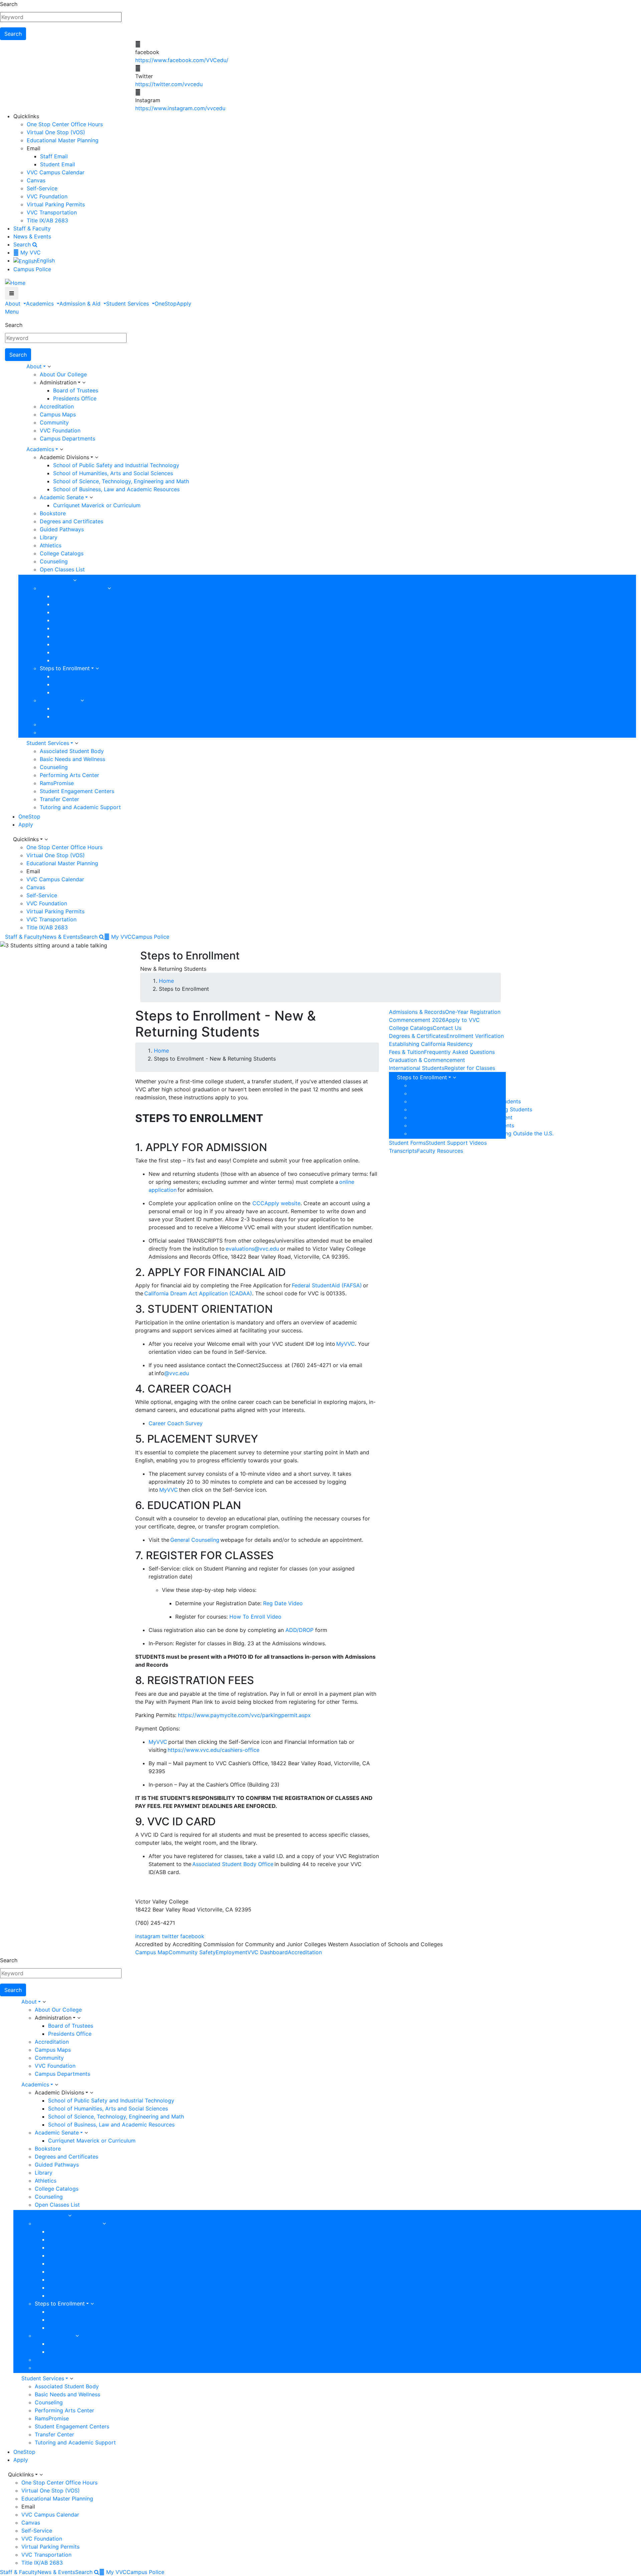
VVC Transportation (52, 212)
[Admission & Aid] (75, 580)
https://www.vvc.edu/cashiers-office (213, 1750)
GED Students (71, 652)
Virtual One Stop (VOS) (56, 132)
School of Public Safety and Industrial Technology (116, 465)
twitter (170, 1936)
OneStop (166, 304)
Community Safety (192, 1952)
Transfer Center (59, 799)
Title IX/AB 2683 (47, 220)
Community (54, 422)
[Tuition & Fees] (82, 701)
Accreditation (57, 406)
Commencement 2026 (417, 1020)
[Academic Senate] (91, 498)
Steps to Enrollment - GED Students (456, 1093)
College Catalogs (62, 553)
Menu (12, 312)
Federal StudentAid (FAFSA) (327, 1285)
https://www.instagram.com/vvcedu (180, 108)
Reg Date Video (283, 1603)
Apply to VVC (463, 1020)
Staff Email (54, 156)
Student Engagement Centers (77, 791)
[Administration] (84, 383)
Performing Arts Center (69, 775)
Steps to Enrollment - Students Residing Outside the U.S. (482, 1133)
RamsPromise (57, 783)
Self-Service (42, 188)
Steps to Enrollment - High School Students (466, 1101)
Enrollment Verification (475, 1036)
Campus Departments (67, 438)
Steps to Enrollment (65, 668)
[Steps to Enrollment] (97, 669)
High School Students (80, 612)
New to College (73, 596)
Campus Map (152, 1952)
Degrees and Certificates (71, 521)
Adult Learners (71, 644)
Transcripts (54, 732)
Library (49, 537)
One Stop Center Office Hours (65, 124)
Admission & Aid (81, 304)
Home (166, 981)
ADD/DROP (299, 1630)
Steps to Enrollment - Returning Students (462, 1125)
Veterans (64, 636)
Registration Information (84, 692)
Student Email (58, 164)
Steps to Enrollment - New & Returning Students (471, 1109)
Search (9, 4)
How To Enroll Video (255, 1617)
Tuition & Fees (57, 700)
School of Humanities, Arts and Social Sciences (113, 473)
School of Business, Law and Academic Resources (116, 489)
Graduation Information (69, 724)
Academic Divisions (64, 457)
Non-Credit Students (79, 620)
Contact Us (447, 1028)
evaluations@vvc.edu (252, 1249)
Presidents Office (75, 398)
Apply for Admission (79, 676)
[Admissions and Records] (109, 588)
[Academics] (61, 449)
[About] (49, 367)
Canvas (36, 180)
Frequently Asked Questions (459, 1052)
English (46, 260)
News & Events (32, 236)
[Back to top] (2, 1885)
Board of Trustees (76, 390)
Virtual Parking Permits (56, 204)
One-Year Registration (473, 1012)
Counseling (54, 561)
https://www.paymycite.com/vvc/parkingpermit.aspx (244, 1715)
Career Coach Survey (176, 1423)
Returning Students (77, 604)
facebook (192, 1936)
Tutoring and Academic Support (80, 807)
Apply (184, 304)
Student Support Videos (456, 1143)
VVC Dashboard (268, 1952)
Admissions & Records (417, 1012)
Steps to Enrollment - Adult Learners (457, 1085)
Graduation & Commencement (427, 1060)
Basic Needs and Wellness (72, 759)
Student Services (128, 304)
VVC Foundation (47, 196)
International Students (81, 628)
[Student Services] (76, 743)
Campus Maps (58, 414)
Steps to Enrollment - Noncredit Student (461, 1117)
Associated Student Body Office (233, 1864)
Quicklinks (26, 839)
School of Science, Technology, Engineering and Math (121, 481)
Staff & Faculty (32, 228)
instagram (148, 1936)
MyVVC (346, 1344)
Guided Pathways (62, 529)
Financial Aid (69, 708)
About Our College (63, 374)
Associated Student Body (72, 751)
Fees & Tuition (406, 1052)
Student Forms (407, 1143)
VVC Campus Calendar (56, 172)
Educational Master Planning (63, 140)
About (14, 304)
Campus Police (32, 269)
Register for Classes (470, 1068)
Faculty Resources (76, 660)
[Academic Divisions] (96, 457)
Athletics (51, 545)
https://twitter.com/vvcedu (169, 84)
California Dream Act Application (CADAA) (198, 1293)
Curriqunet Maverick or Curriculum (97, 505)
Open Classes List (62, 569)
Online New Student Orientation (93, 684)
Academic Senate (62, 497)
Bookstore (53, 513)
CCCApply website (276, 1203)
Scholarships (69, 716)
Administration (58, 382)
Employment (232, 1952)
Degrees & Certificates (418, 1036)
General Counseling (195, 1540)
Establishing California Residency (431, 1044)
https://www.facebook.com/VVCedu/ (182, 60)
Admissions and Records (71, 588)
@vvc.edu (177, 1373)
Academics (41, 304)
